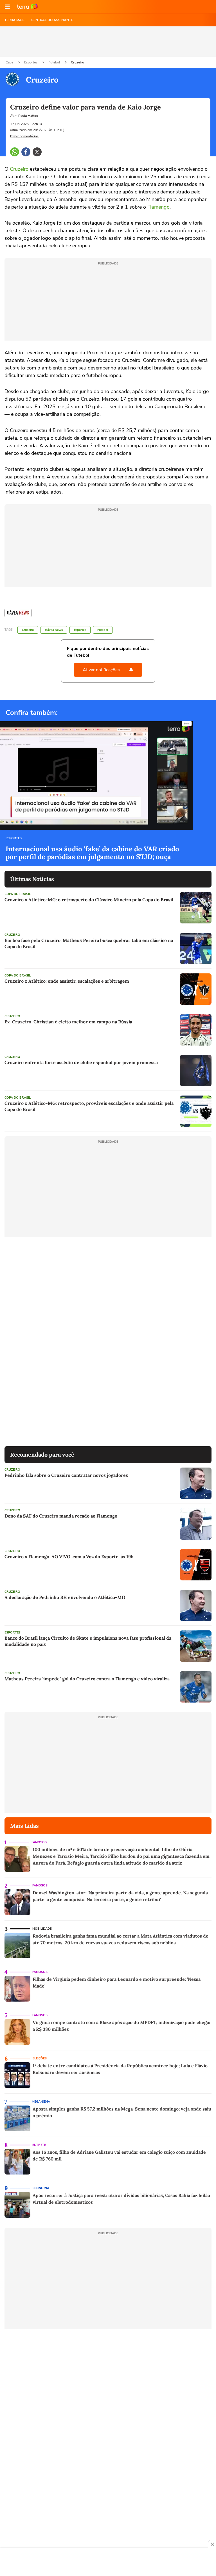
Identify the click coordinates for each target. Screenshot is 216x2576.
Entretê (39, 2145)
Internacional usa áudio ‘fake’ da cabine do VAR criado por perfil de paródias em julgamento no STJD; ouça (92, 853)
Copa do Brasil (18, 894)
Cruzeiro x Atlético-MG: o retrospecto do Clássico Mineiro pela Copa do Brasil (89, 900)
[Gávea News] (18, 613)
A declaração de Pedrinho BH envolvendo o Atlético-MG (65, 1597)
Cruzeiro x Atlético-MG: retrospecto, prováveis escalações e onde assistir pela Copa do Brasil (89, 1106)
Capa (10, 62)
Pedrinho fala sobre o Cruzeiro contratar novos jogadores (66, 1475)
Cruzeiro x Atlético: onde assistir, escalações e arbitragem (67, 981)
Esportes (31, 62)
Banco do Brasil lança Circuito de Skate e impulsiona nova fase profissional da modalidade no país (88, 1641)
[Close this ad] (212, 2544)
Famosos (39, 1842)
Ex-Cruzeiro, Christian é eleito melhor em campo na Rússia (68, 1022)
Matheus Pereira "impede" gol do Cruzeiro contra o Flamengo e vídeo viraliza (87, 1679)
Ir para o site (28, 7)
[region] (108, 2563)
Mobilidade (42, 1929)
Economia (41, 2188)
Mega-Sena (41, 2102)
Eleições (40, 2058)
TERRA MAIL (14, 20)
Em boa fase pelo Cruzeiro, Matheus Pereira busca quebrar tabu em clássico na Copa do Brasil (89, 943)
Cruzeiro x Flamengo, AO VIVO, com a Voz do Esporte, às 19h (69, 1557)
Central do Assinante (52, 20)
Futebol (55, 62)
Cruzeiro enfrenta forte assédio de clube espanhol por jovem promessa (81, 1062)
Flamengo (158, 207)
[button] (7, 7)
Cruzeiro (77, 62)
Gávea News (54, 630)
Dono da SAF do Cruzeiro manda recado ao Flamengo (61, 1516)
